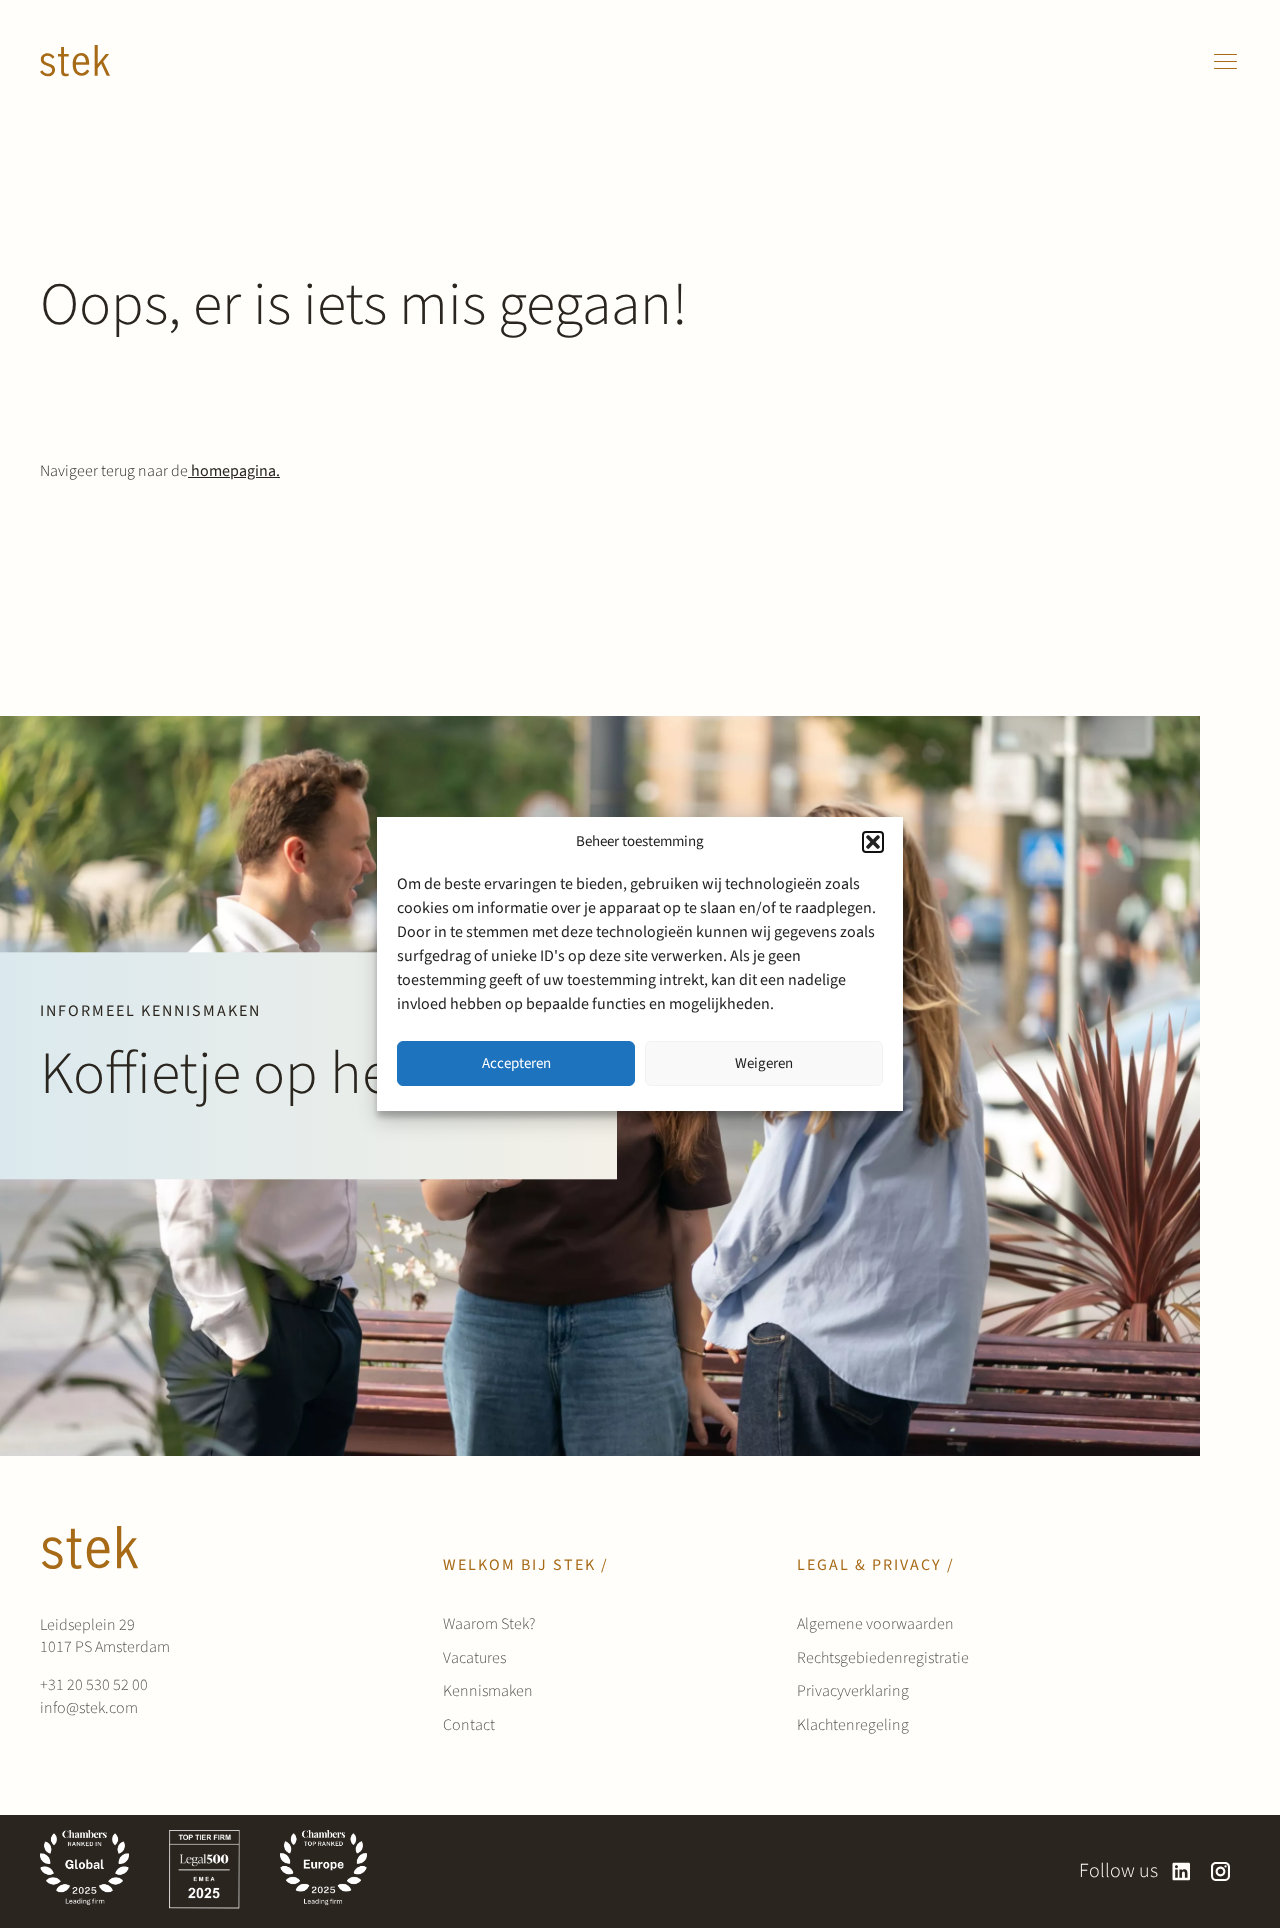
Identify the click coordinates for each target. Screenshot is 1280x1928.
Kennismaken (488, 1691)
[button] (873, 842)
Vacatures (474, 1658)
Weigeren (764, 1063)
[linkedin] (1181, 1871)
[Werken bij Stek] (75, 61)
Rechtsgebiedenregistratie (883, 1658)
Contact (469, 1725)
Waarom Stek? (489, 1624)
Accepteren (516, 1063)
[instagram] (1220, 1871)
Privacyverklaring (853, 1691)
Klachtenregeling (853, 1725)
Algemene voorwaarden (875, 1624)
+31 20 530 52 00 (94, 1685)
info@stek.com (89, 1708)
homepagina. (234, 471)
